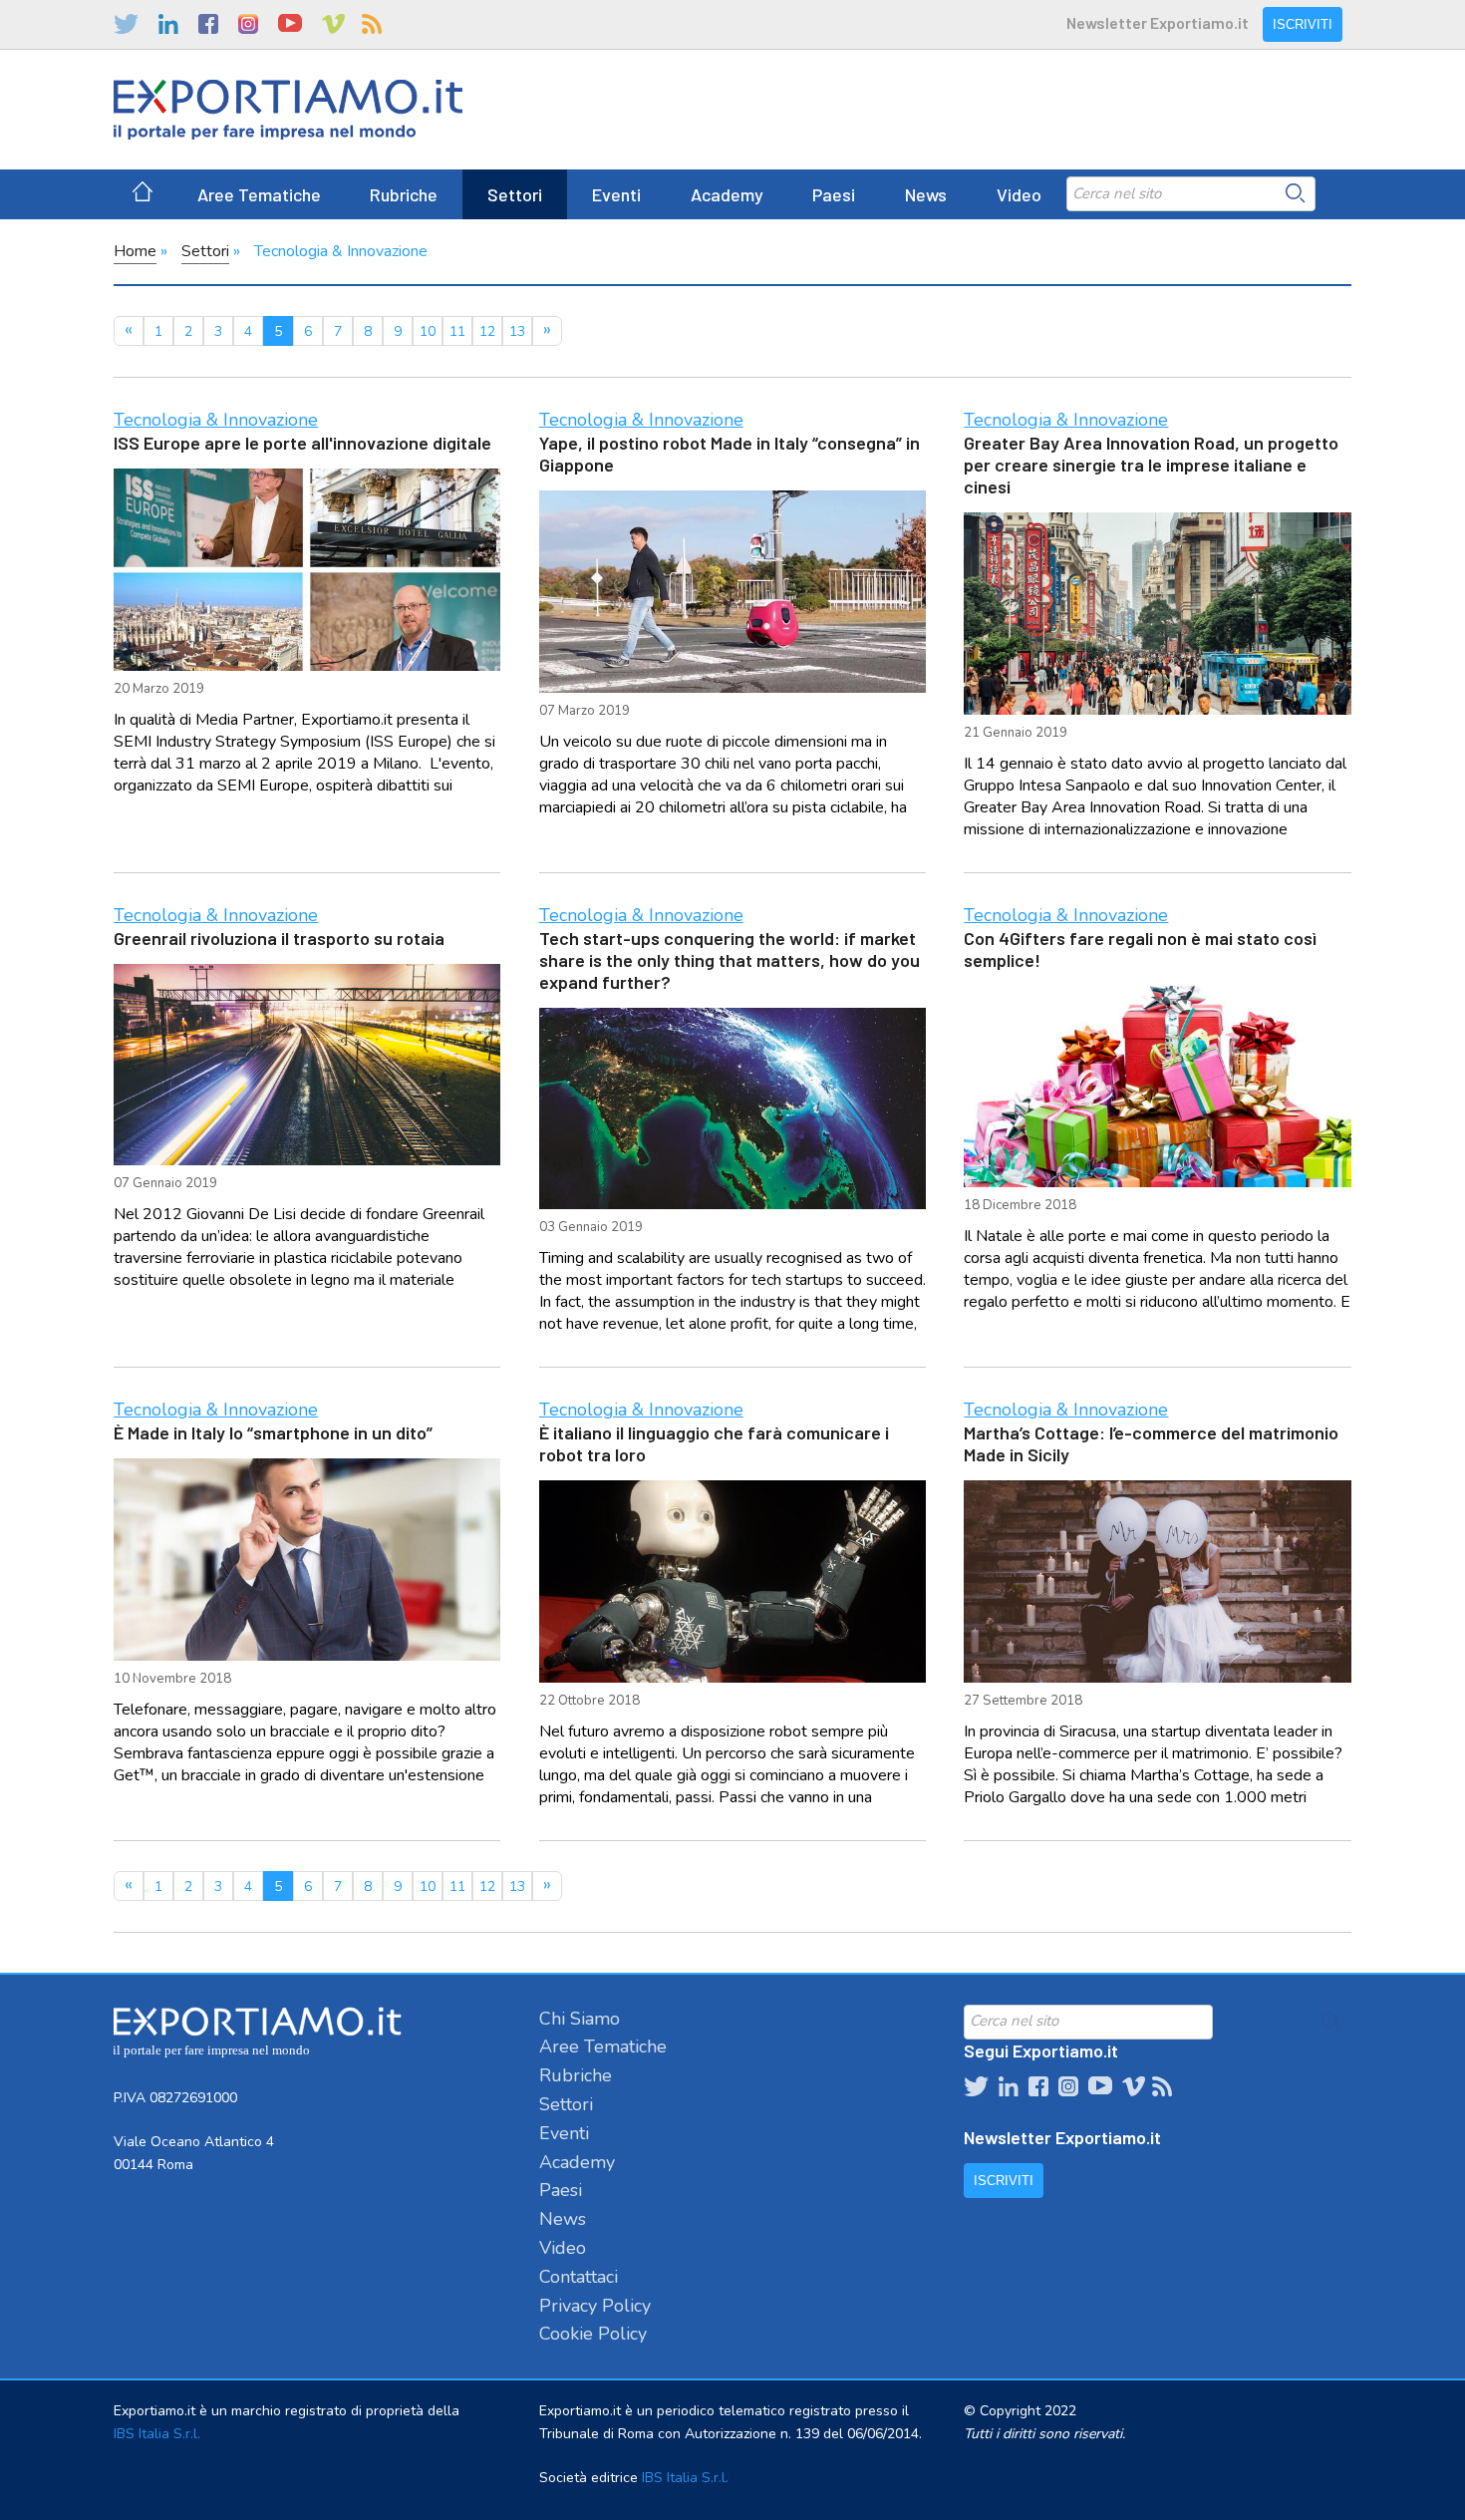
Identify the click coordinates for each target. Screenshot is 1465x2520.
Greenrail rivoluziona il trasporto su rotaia (279, 938)
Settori (515, 194)
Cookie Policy (593, 2334)
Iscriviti (1303, 24)
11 (457, 331)
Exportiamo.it (288, 110)
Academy (727, 194)
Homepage (143, 194)
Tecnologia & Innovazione (216, 420)
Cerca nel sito (1296, 193)
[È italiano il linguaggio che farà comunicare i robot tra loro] (732, 1581)
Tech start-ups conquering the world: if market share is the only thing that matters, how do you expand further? (730, 960)
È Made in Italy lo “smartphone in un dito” (273, 1432)
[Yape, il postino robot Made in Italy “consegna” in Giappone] (732, 592)
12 (487, 331)
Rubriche (404, 194)
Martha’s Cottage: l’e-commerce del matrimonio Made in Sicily (1151, 1443)
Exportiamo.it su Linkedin (168, 24)
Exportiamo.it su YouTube (290, 24)
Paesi (834, 194)
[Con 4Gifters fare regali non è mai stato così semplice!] (1157, 1087)
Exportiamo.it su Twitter (126, 24)
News (926, 194)
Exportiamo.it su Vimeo (332, 24)
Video (1019, 194)
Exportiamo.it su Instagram (248, 24)
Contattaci (579, 2277)
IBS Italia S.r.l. (157, 2434)
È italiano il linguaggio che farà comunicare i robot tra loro (714, 1443)
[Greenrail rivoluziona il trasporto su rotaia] (307, 1065)
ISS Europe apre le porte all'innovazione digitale (302, 443)
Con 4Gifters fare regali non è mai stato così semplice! (1140, 949)
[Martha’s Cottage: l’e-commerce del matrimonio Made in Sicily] (1157, 1581)
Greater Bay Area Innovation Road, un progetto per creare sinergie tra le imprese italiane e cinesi (1151, 465)
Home (135, 251)
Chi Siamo (580, 2019)
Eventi (616, 194)
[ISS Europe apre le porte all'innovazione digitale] (307, 570)
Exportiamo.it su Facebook (208, 24)
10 (428, 331)
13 (517, 331)
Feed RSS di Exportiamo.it (372, 24)
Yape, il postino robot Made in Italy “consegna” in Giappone (730, 454)
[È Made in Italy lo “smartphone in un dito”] (307, 1560)
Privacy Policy (595, 2306)
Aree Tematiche (259, 194)
